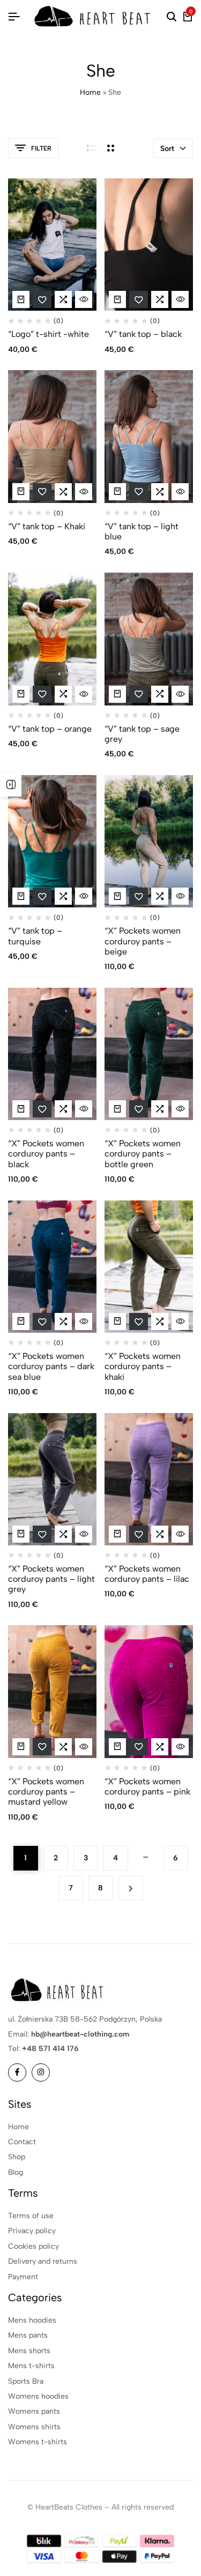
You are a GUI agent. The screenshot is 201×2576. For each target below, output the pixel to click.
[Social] (17, 2072)
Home (90, 92)
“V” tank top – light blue (142, 531)
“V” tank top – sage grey (142, 734)
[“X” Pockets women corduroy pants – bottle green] (149, 1054)
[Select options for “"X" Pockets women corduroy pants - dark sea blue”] (21, 1321)
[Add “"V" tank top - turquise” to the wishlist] (42, 896)
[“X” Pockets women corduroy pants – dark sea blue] (52, 1267)
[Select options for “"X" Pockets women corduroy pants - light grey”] (21, 1534)
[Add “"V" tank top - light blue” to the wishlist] (139, 492)
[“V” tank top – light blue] (149, 437)
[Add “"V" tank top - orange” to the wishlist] (42, 694)
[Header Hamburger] (14, 17)
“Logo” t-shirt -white (49, 334)
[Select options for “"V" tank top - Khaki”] (21, 492)
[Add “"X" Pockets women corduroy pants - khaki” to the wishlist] (139, 1321)
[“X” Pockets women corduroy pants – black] (52, 1054)
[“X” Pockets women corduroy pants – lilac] (149, 1479)
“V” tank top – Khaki (47, 526)
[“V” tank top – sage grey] (149, 639)
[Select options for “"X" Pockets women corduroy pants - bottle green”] (117, 1109)
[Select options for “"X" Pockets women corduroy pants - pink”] (117, 1747)
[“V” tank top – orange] (52, 639)
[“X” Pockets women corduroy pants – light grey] (52, 1479)
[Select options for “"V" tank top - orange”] (21, 694)
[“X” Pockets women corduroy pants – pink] (149, 1692)
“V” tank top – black (143, 334)
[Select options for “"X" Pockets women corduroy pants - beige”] (117, 896)
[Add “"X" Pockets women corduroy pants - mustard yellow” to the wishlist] (42, 1747)
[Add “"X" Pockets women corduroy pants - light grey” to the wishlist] (42, 1534)
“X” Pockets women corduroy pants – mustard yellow (46, 1792)
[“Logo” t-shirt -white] (52, 245)
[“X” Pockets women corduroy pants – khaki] (149, 1267)
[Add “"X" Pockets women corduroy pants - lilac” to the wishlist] (139, 1534)
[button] (63, 299)
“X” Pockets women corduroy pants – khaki (143, 1366)
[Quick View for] (84, 299)
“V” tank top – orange (50, 729)
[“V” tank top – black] (149, 245)
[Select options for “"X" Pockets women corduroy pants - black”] (21, 1109)
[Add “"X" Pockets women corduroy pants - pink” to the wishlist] (139, 1747)
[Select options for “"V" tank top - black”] (117, 299)
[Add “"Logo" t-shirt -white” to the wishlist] (42, 299)
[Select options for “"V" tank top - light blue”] (117, 492)
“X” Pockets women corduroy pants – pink (147, 1786)
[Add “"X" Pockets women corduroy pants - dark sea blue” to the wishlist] (42, 1321)
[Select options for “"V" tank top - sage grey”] (117, 694)
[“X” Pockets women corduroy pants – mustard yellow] (52, 1692)
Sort (167, 149)
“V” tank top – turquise (35, 936)
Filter (41, 148)
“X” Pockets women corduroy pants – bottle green (143, 1154)
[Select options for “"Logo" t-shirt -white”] (21, 299)
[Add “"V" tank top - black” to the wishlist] (139, 299)
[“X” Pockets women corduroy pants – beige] (149, 842)
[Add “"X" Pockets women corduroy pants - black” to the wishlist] (42, 1109)
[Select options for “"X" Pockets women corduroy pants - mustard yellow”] (21, 1747)
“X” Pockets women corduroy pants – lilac (147, 1574)
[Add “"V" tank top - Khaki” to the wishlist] (42, 492)
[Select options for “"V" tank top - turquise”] (21, 896)
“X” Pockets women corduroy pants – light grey (51, 1579)
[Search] (172, 17)
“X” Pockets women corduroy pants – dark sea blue (51, 1366)
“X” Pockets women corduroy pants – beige (143, 941)
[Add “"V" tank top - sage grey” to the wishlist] (139, 694)
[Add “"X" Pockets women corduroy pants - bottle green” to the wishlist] (139, 1109)
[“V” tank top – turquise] (52, 842)
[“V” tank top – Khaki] (52, 437)
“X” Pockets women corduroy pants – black (46, 1154)
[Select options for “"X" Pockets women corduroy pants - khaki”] (117, 1321)
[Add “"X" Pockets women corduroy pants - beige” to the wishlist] (139, 896)
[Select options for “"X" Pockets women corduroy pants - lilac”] (117, 1534)
